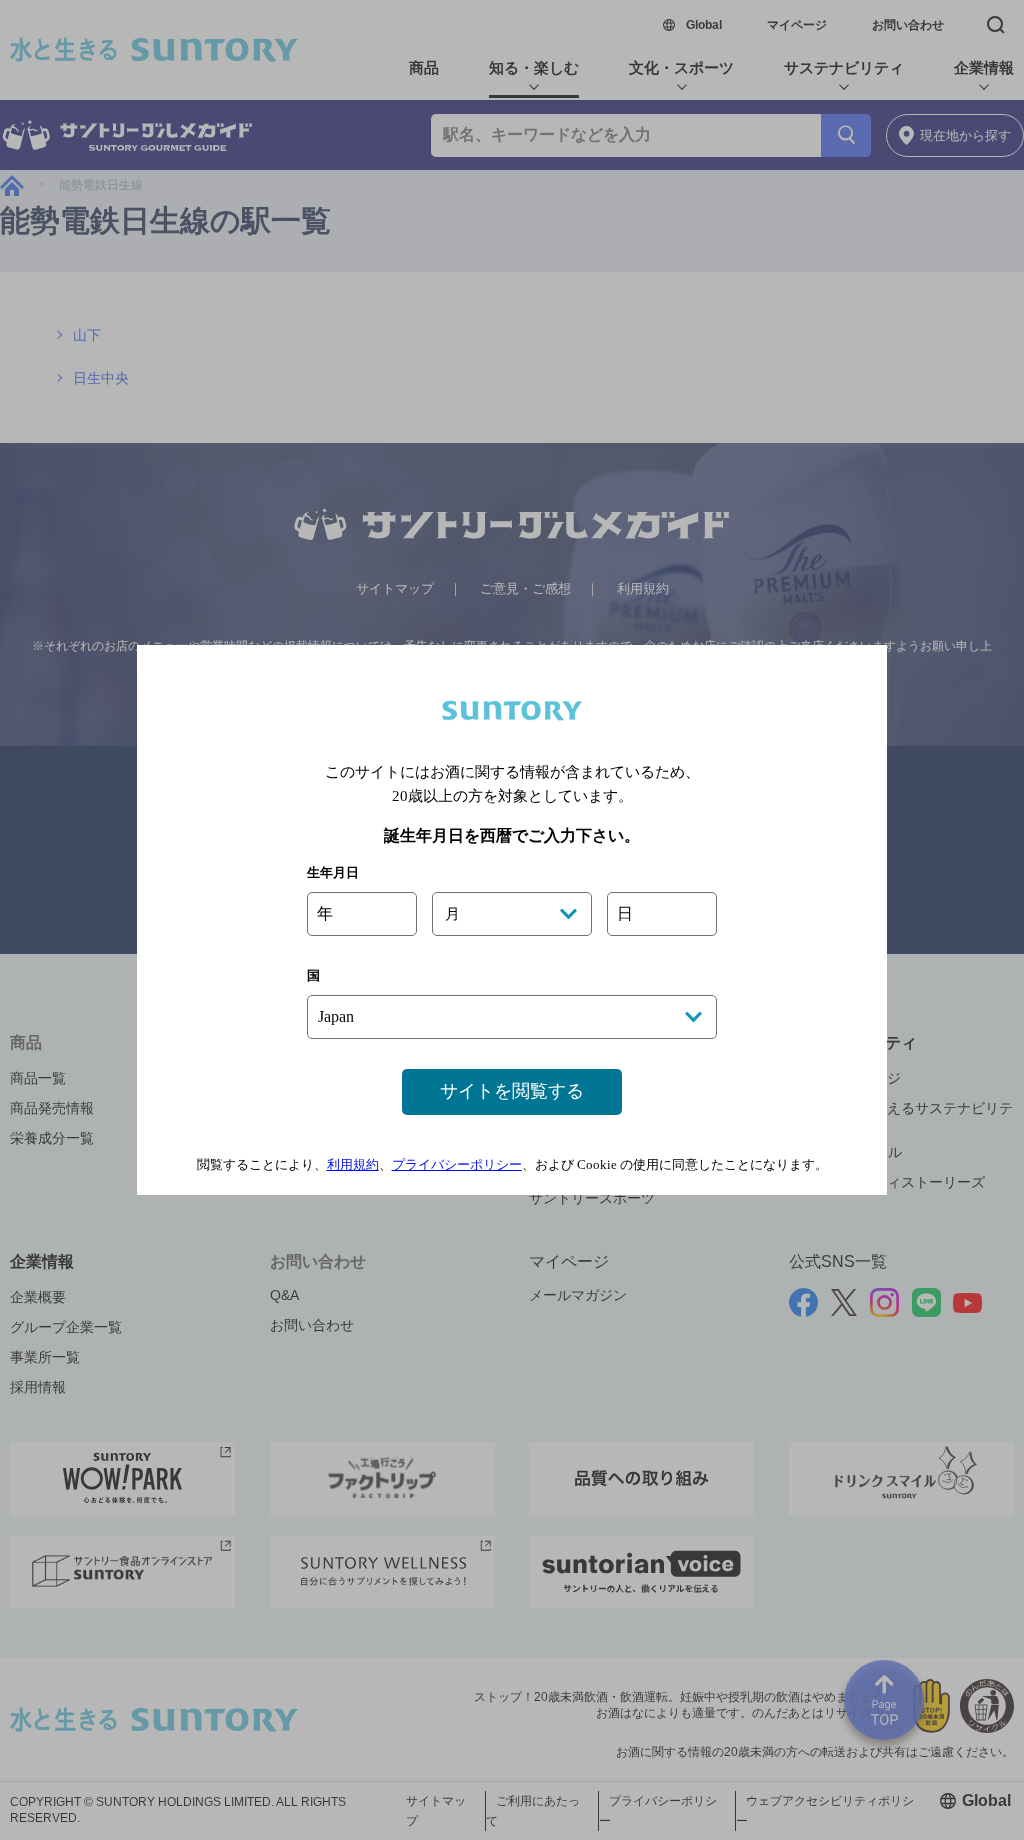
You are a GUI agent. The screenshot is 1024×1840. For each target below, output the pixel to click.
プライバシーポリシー (457, 1164)
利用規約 (353, 1164)
